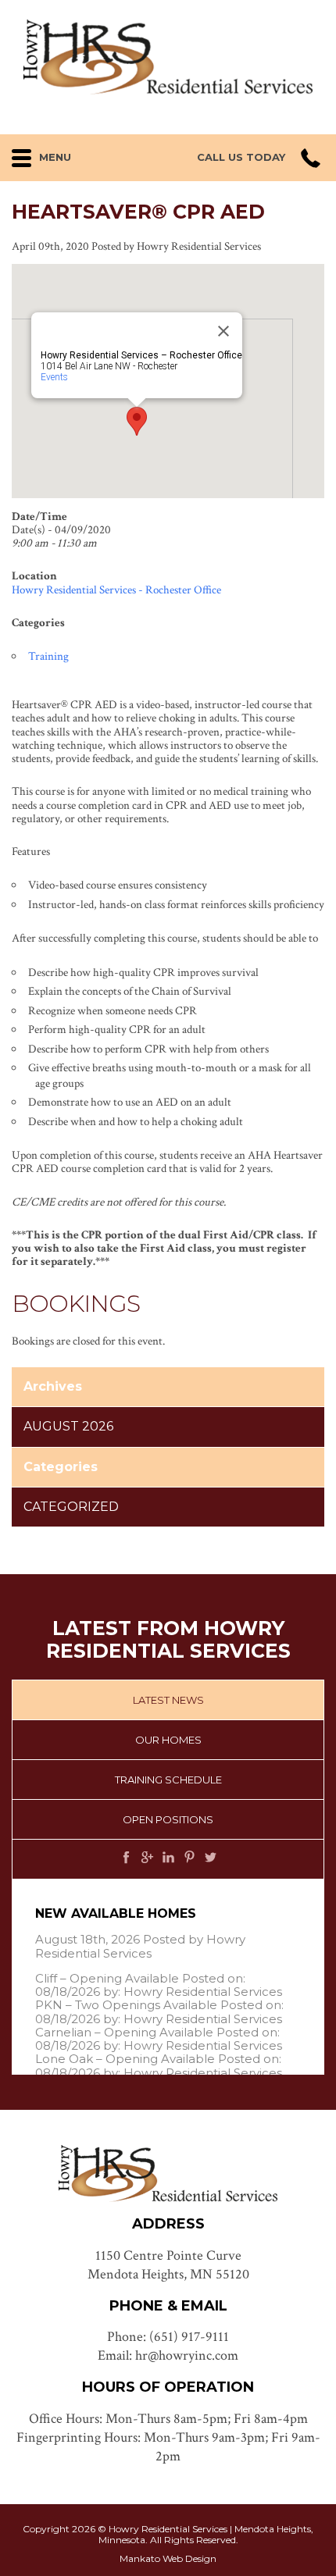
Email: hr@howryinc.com (168, 2355)
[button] (64, 154)
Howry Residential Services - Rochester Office (116, 590)
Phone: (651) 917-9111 (168, 2337)
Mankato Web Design (168, 2558)
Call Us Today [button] (241, 157)
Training (48, 656)
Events (54, 377)
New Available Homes (116, 1913)
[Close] (223, 331)
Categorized (71, 1507)
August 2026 (68, 1426)
